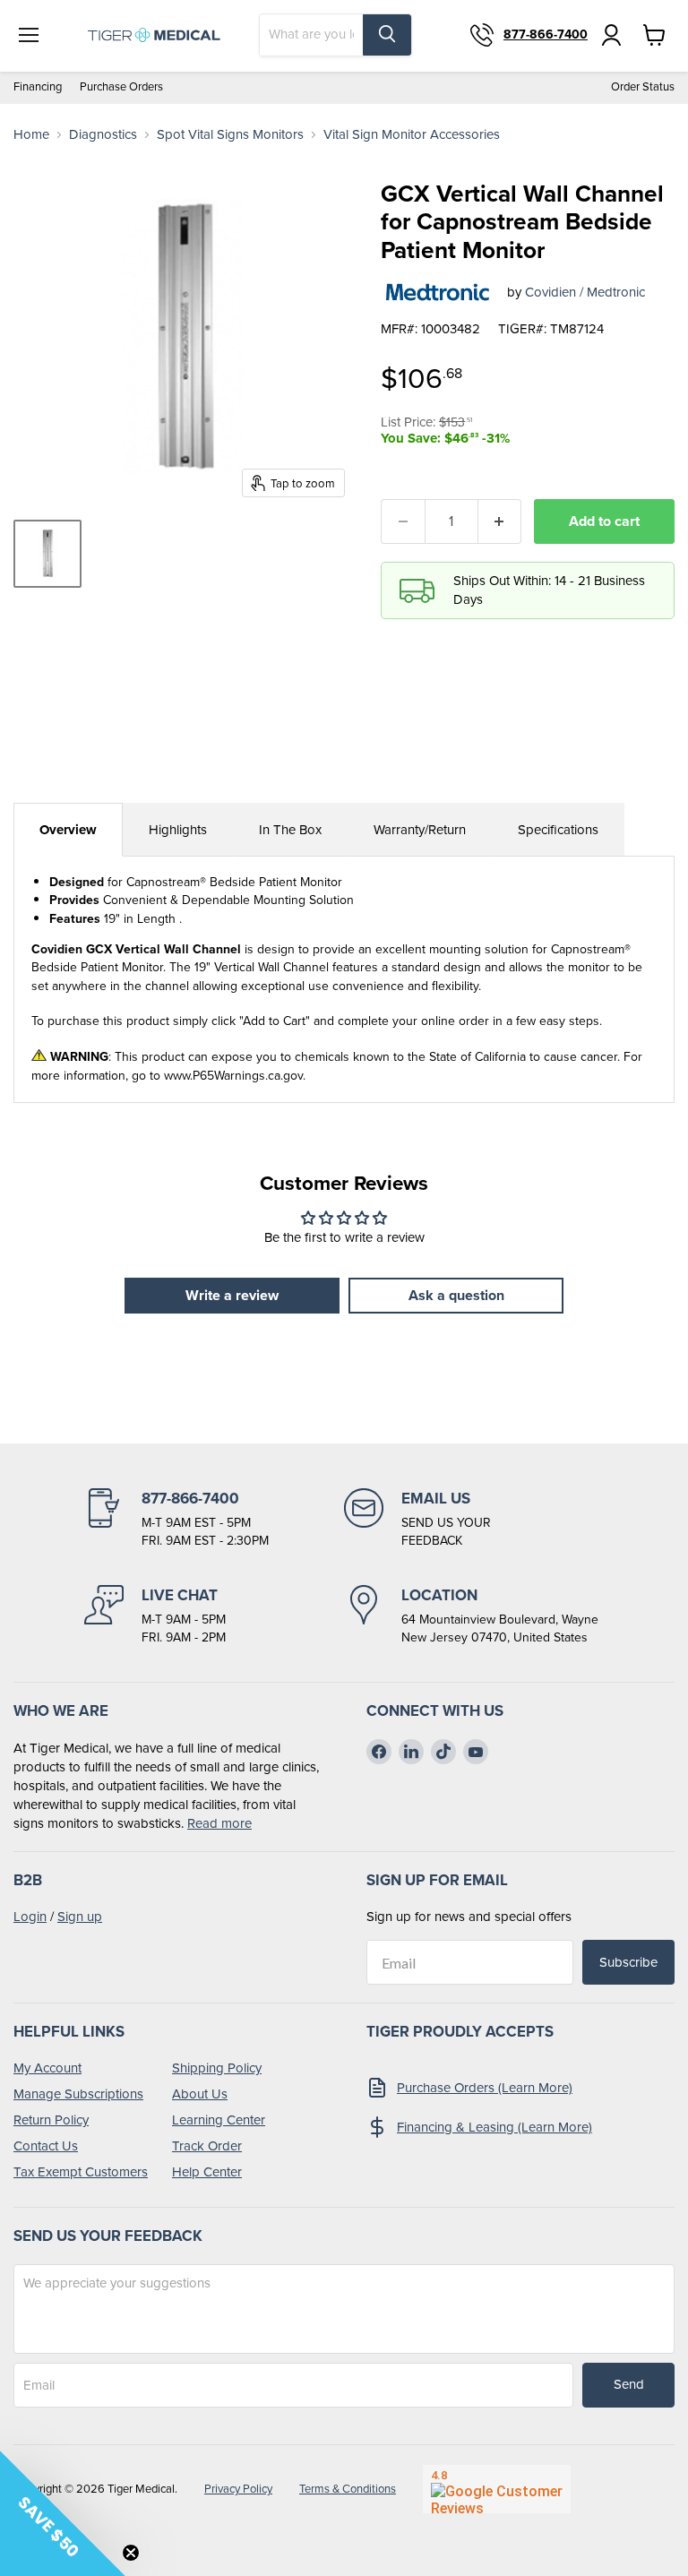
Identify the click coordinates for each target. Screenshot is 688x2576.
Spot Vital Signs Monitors (230, 135)
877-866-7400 (546, 35)
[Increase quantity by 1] (500, 521)
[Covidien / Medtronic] (437, 292)
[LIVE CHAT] (214, 1615)
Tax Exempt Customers (81, 2172)
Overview (68, 830)
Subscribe (628, 1962)
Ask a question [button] (456, 1295)
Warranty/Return (420, 830)
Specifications (558, 830)
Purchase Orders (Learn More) (485, 2088)
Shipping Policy (217, 2068)
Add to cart (604, 521)
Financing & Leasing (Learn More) (494, 2127)
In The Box (290, 830)
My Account (47, 2068)
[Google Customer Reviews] (497, 2489)
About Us (200, 2094)
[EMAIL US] (474, 1519)
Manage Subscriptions (78, 2094)
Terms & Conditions (348, 2489)
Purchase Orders (121, 87)
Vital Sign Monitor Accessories (412, 135)
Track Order (207, 2146)
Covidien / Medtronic (585, 292)
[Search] (387, 35)
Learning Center (219, 2120)
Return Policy (51, 2120)
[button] (63, 2513)
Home (31, 135)
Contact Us (46, 2146)
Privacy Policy (238, 2489)
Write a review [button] (232, 1295)
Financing (38, 87)
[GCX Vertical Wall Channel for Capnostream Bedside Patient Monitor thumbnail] (47, 554)
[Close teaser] (131, 2553)
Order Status (643, 87)
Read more (219, 1823)
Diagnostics (103, 135)
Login (30, 1917)
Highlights (178, 830)
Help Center (207, 2172)
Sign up (80, 1917)
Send (629, 2384)
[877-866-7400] (214, 1519)
